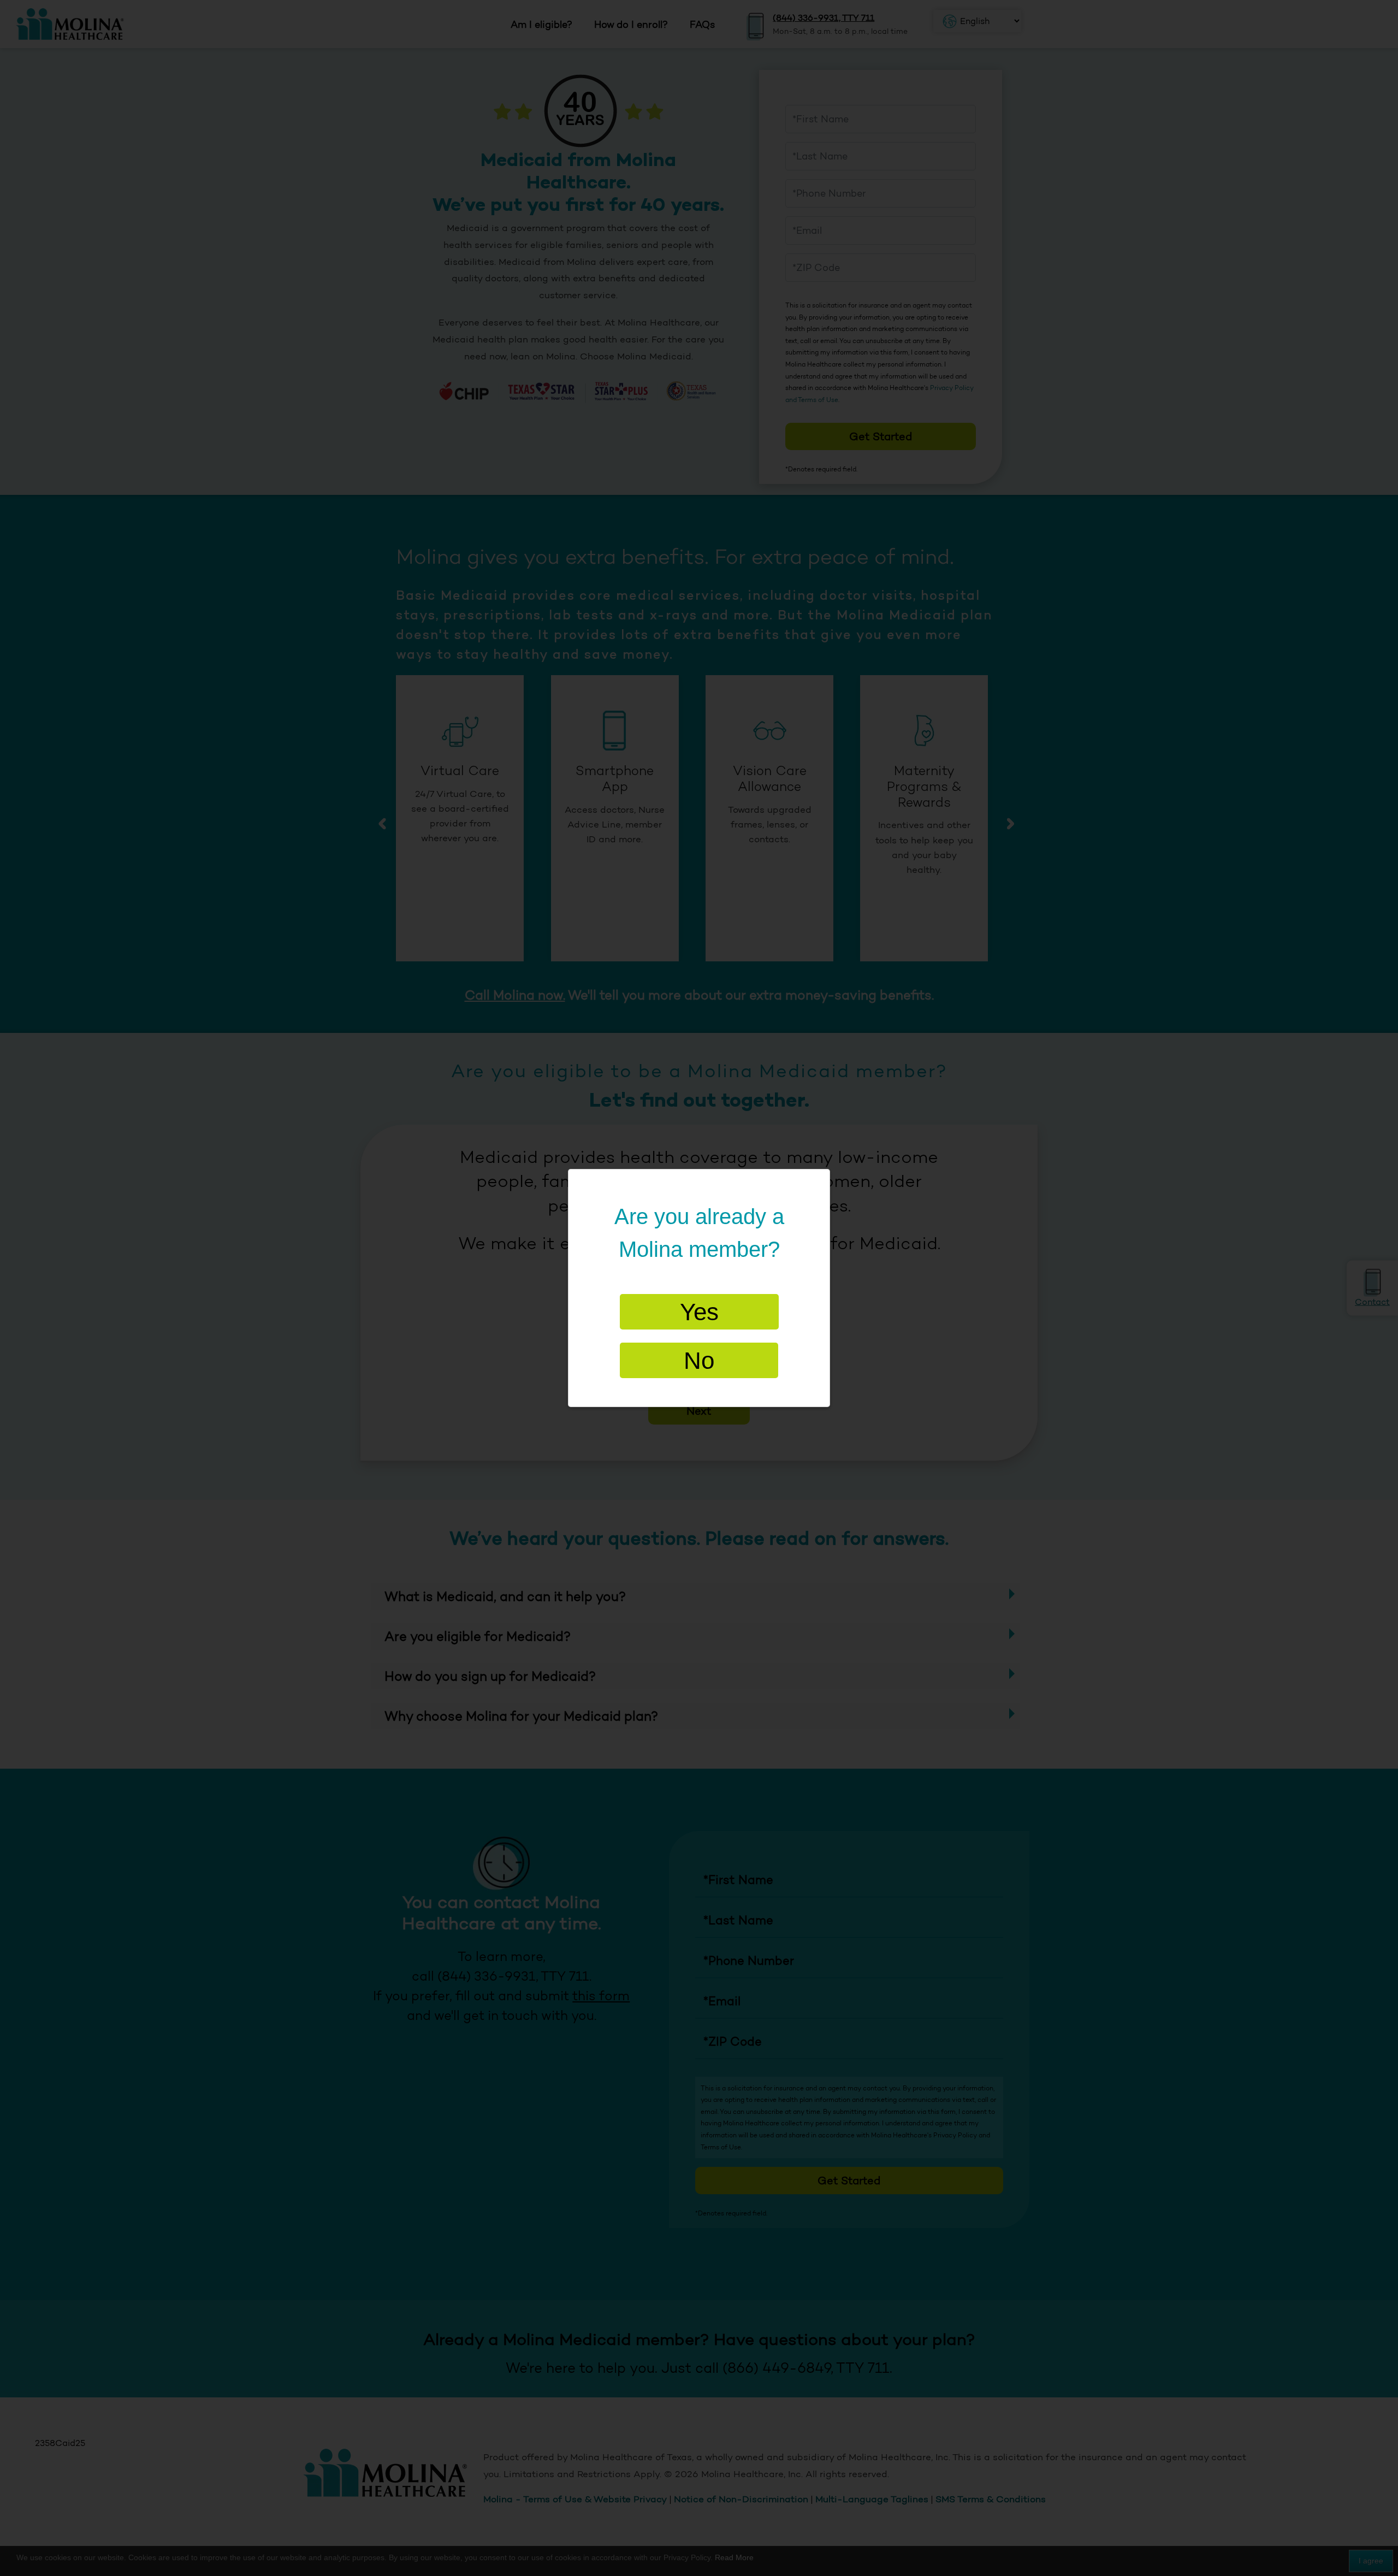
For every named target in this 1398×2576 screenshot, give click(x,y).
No (699, 1360)
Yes (699, 1312)
